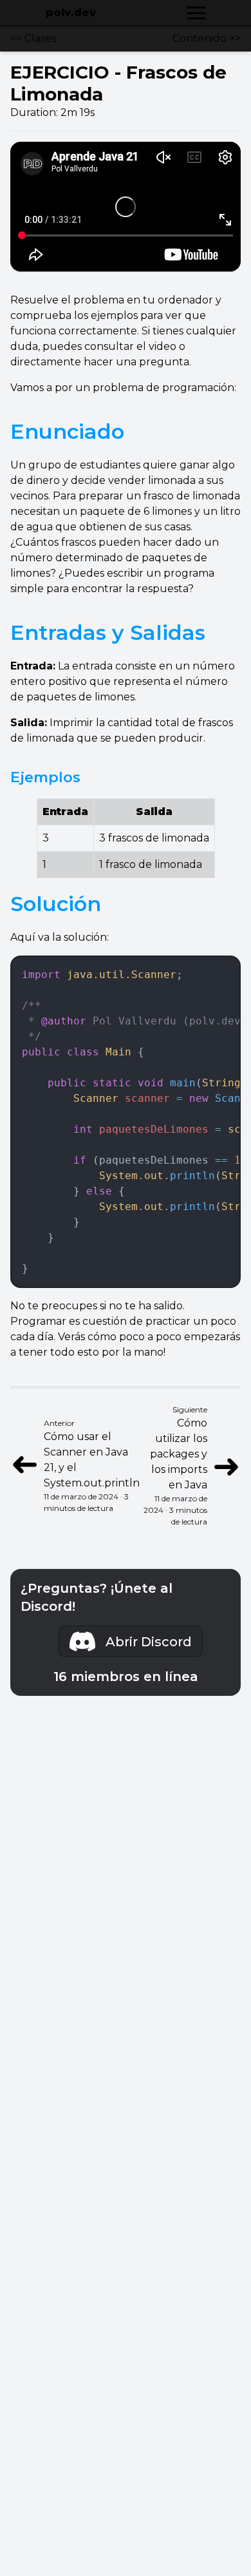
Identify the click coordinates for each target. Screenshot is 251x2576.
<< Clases (33, 38)
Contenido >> (207, 38)
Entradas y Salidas (108, 632)
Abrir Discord (149, 1642)
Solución (56, 904)
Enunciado (67, 431)
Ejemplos (45, 777)
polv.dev (71, 13)
